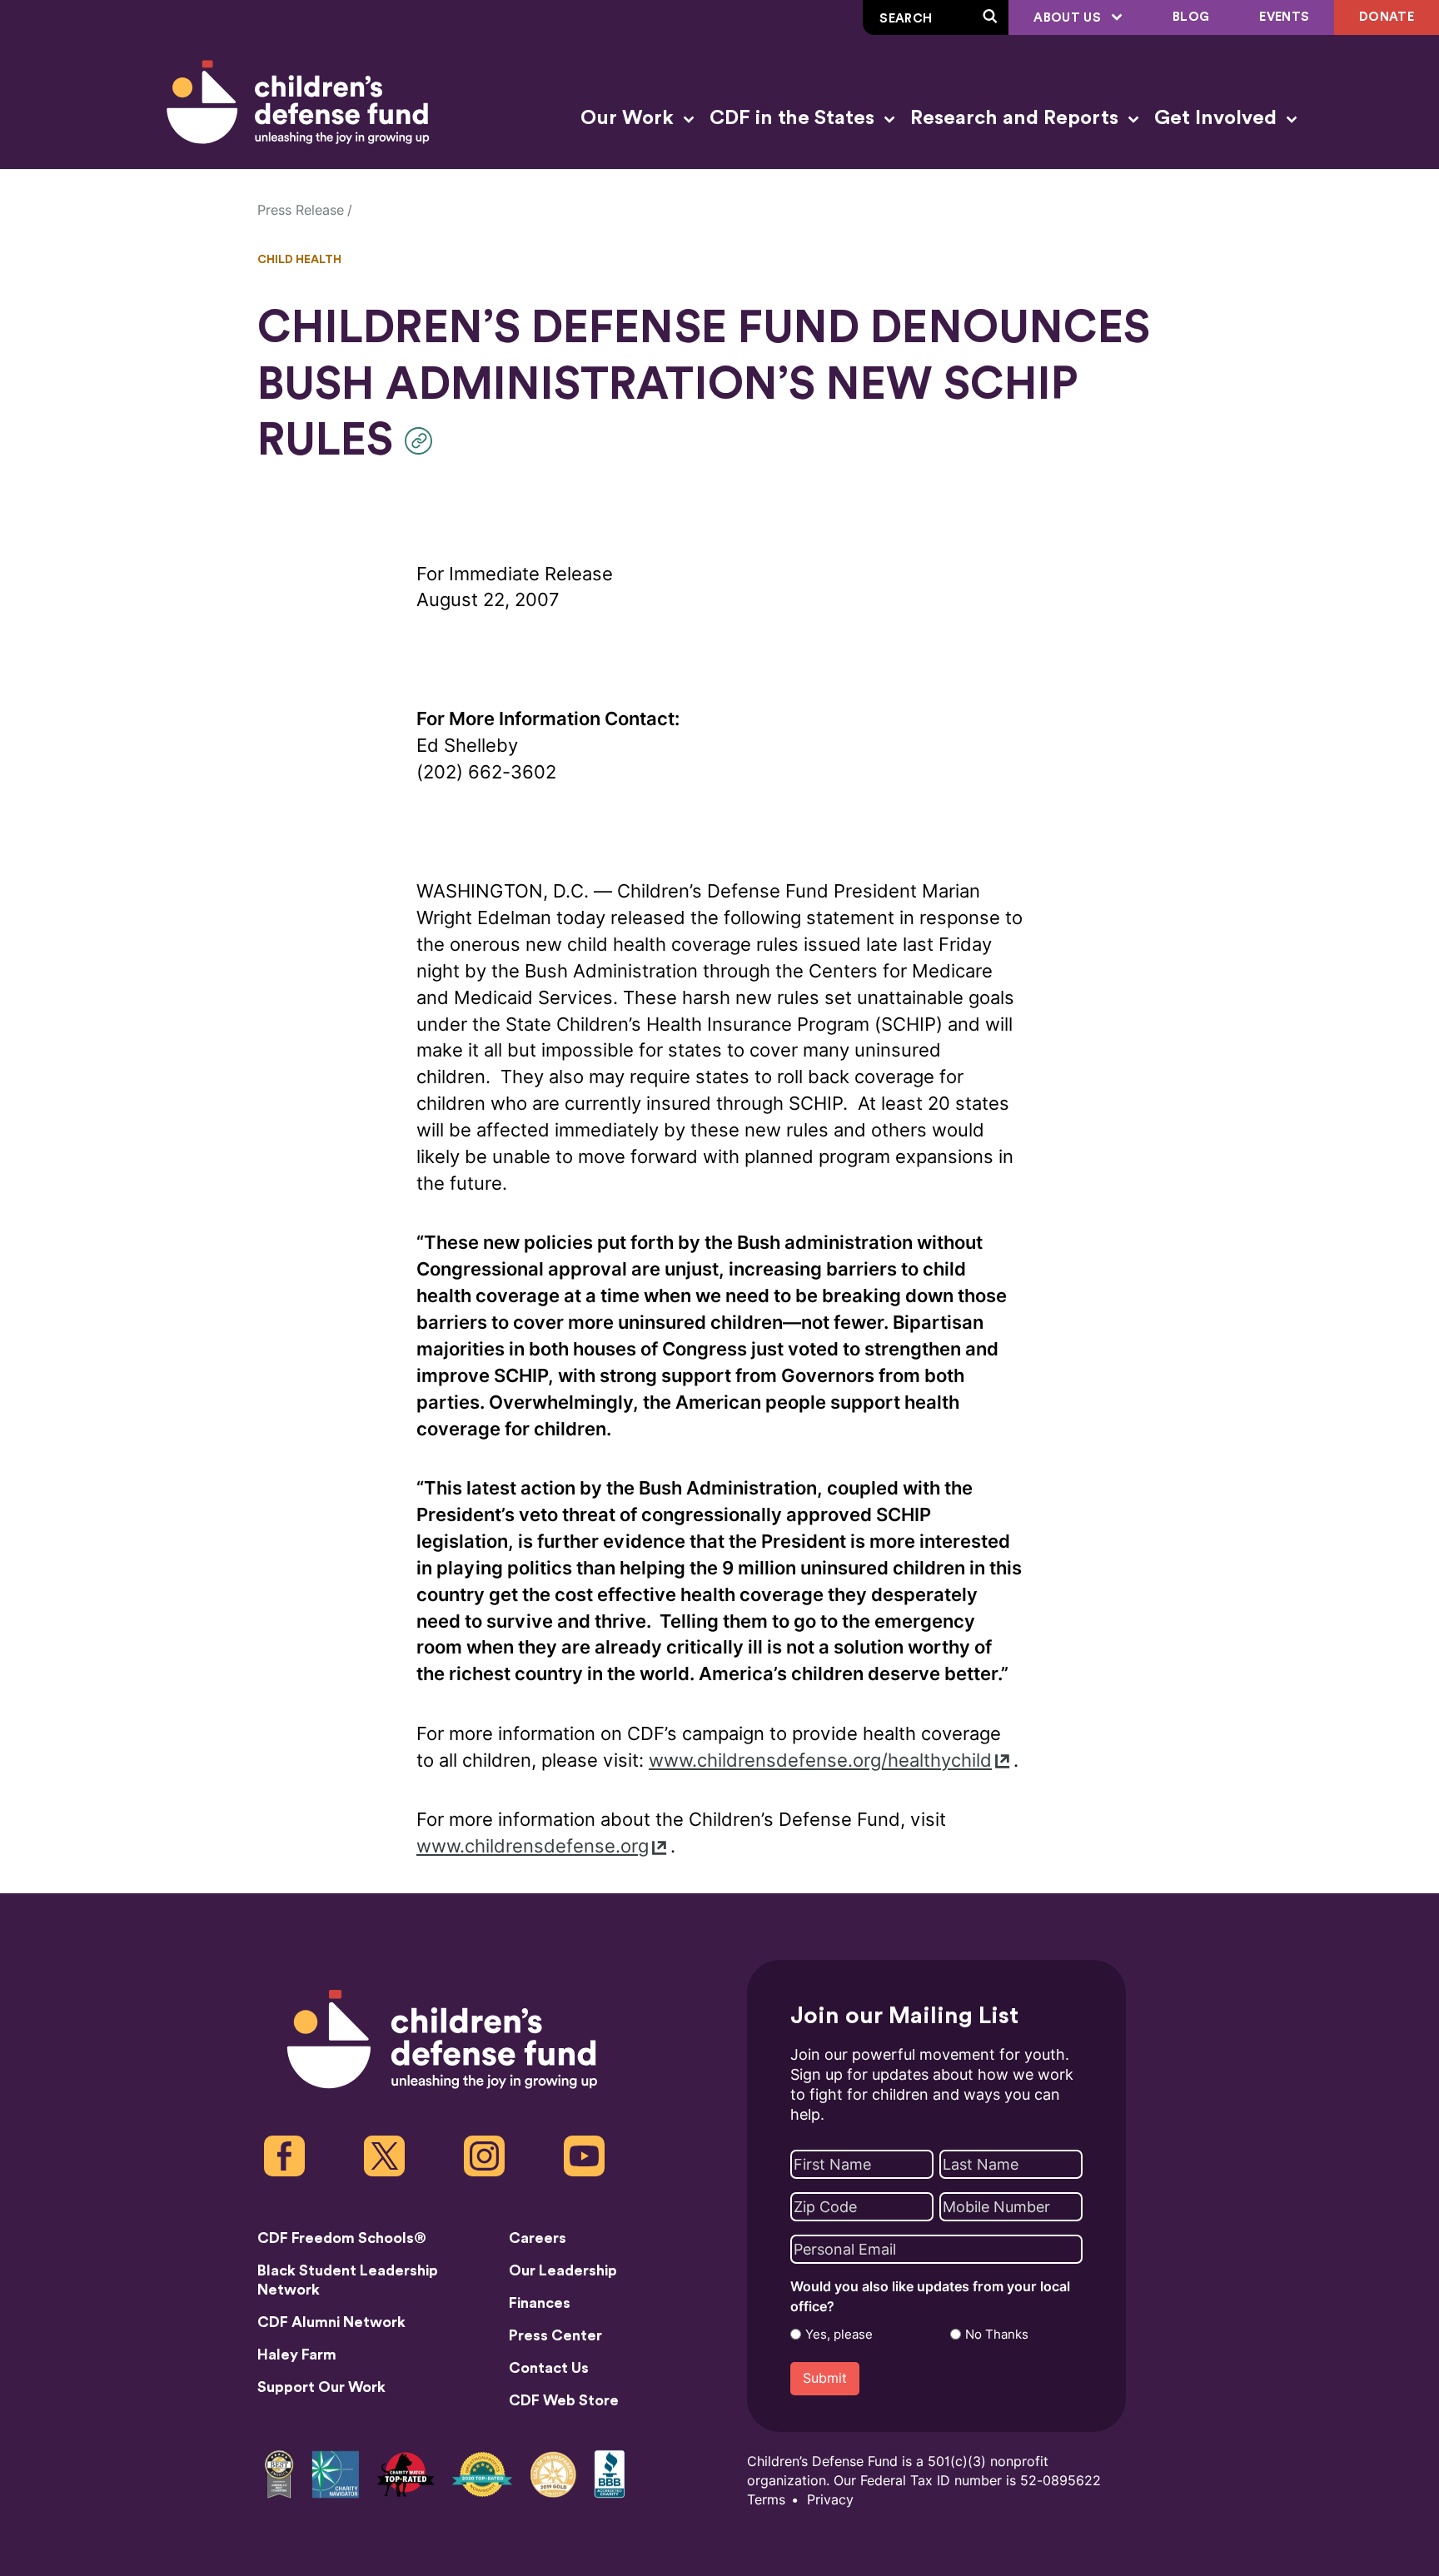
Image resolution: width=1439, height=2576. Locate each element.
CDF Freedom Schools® (342, 2238)
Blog (1191, 17)
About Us (1069, 18)
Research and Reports (1017, 118)
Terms (766, 2500)
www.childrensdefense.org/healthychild (820, 1760)
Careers (538, 2238)
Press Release (301, 210)
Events (1284, 17)
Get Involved (1218, 118)
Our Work (630, 118)
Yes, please (839, 2335)
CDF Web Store (564, 2400)
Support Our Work (321, 2387)
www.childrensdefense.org (533, 1846)
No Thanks (997, 2335)
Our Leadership (563, 2270)
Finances (540, 2303)
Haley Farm (297, 2355)
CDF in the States (794, 118)
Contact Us (549, 2368)
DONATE (1387, 17)
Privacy (830, 2500)
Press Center (555, 2335)
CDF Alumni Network (331, 2322)
